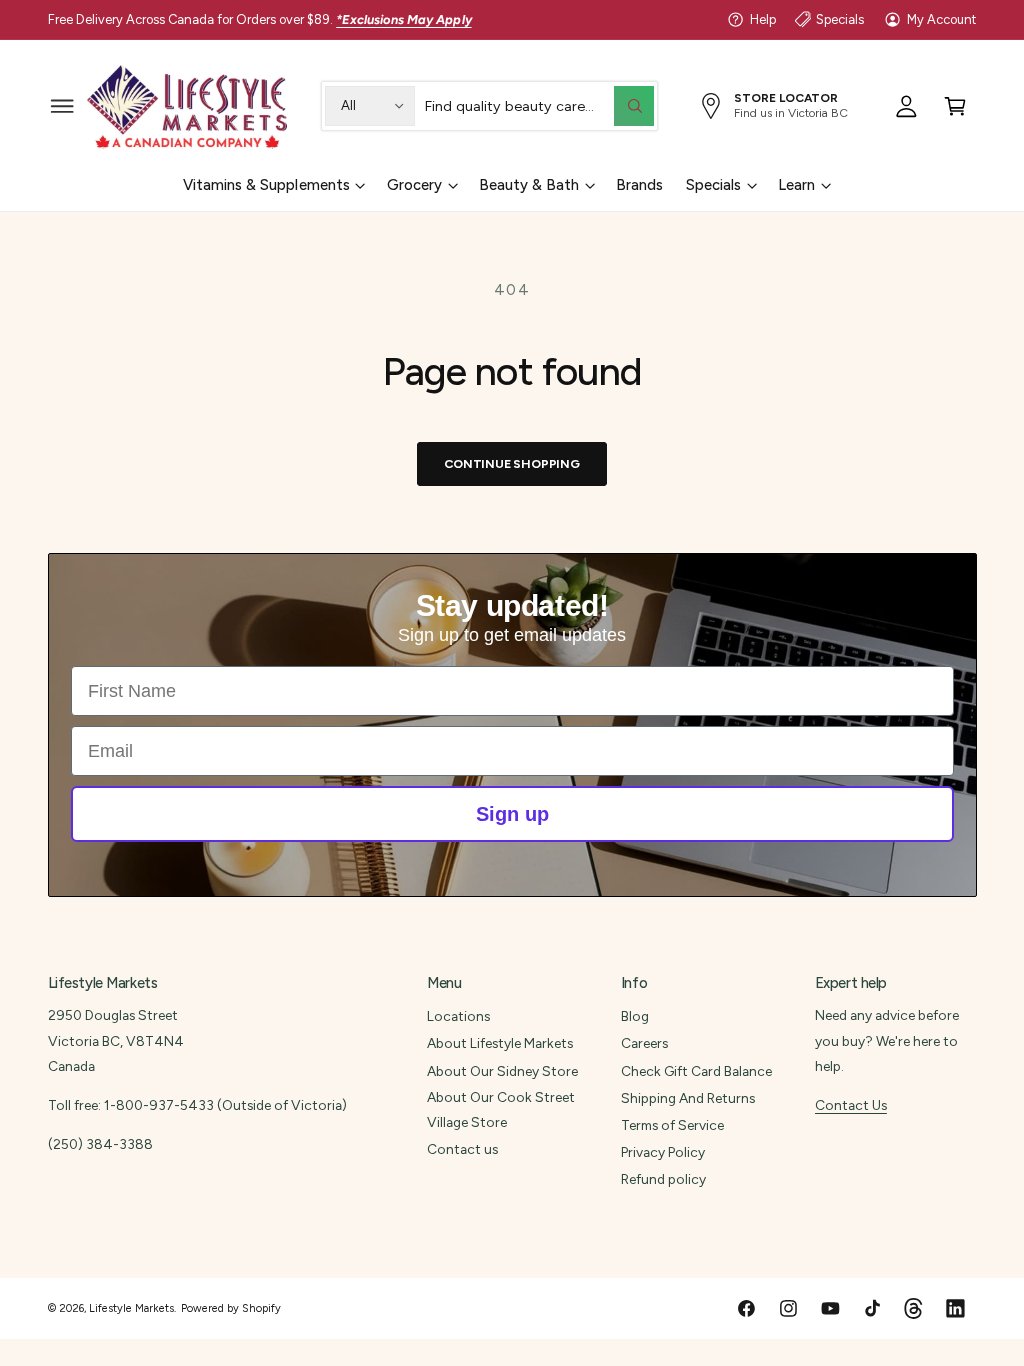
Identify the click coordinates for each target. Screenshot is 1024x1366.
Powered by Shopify (231, 1308)
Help (763, 19)
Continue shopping (512, 463)
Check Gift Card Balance (696, 1071)
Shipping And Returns (688, 1098)
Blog (635, 1016)
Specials (840, 19)
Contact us (462, 1149)
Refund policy (663, 1179)
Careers (644, 1043)
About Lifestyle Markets (500, 1043)
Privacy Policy (663, 1152)
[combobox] (539, 105)
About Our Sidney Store (502, 1071)
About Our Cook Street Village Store (501, 1109)
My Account (941, 19)
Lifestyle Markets (131, 1308)
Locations (458, 1016)
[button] (62, 105)
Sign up (512, 814)
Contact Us (851, 1105)
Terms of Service (672, 1125)
